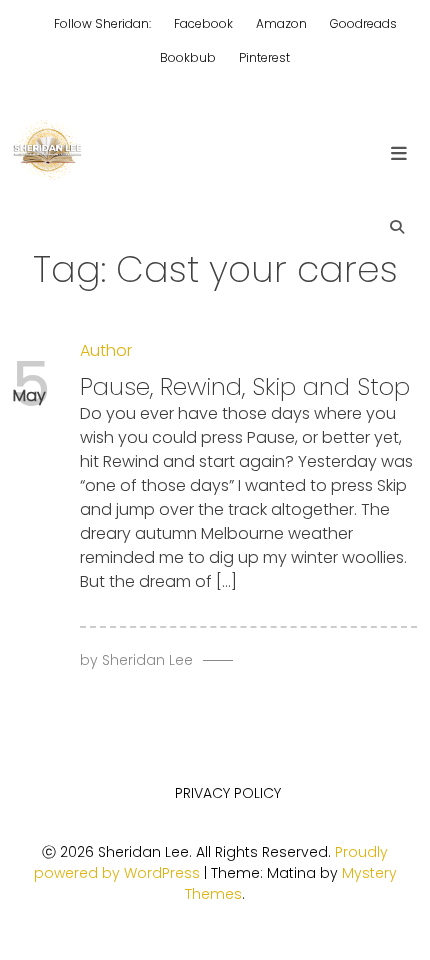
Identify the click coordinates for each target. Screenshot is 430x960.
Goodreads (363, 23)
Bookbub (188, 57)
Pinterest (264, 57)
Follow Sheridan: (102, 23)
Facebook (203, 23)
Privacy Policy (228, 793)
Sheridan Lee (147, 660)
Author (106, 350)
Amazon (281, 23)
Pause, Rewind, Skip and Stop (245, 386)
